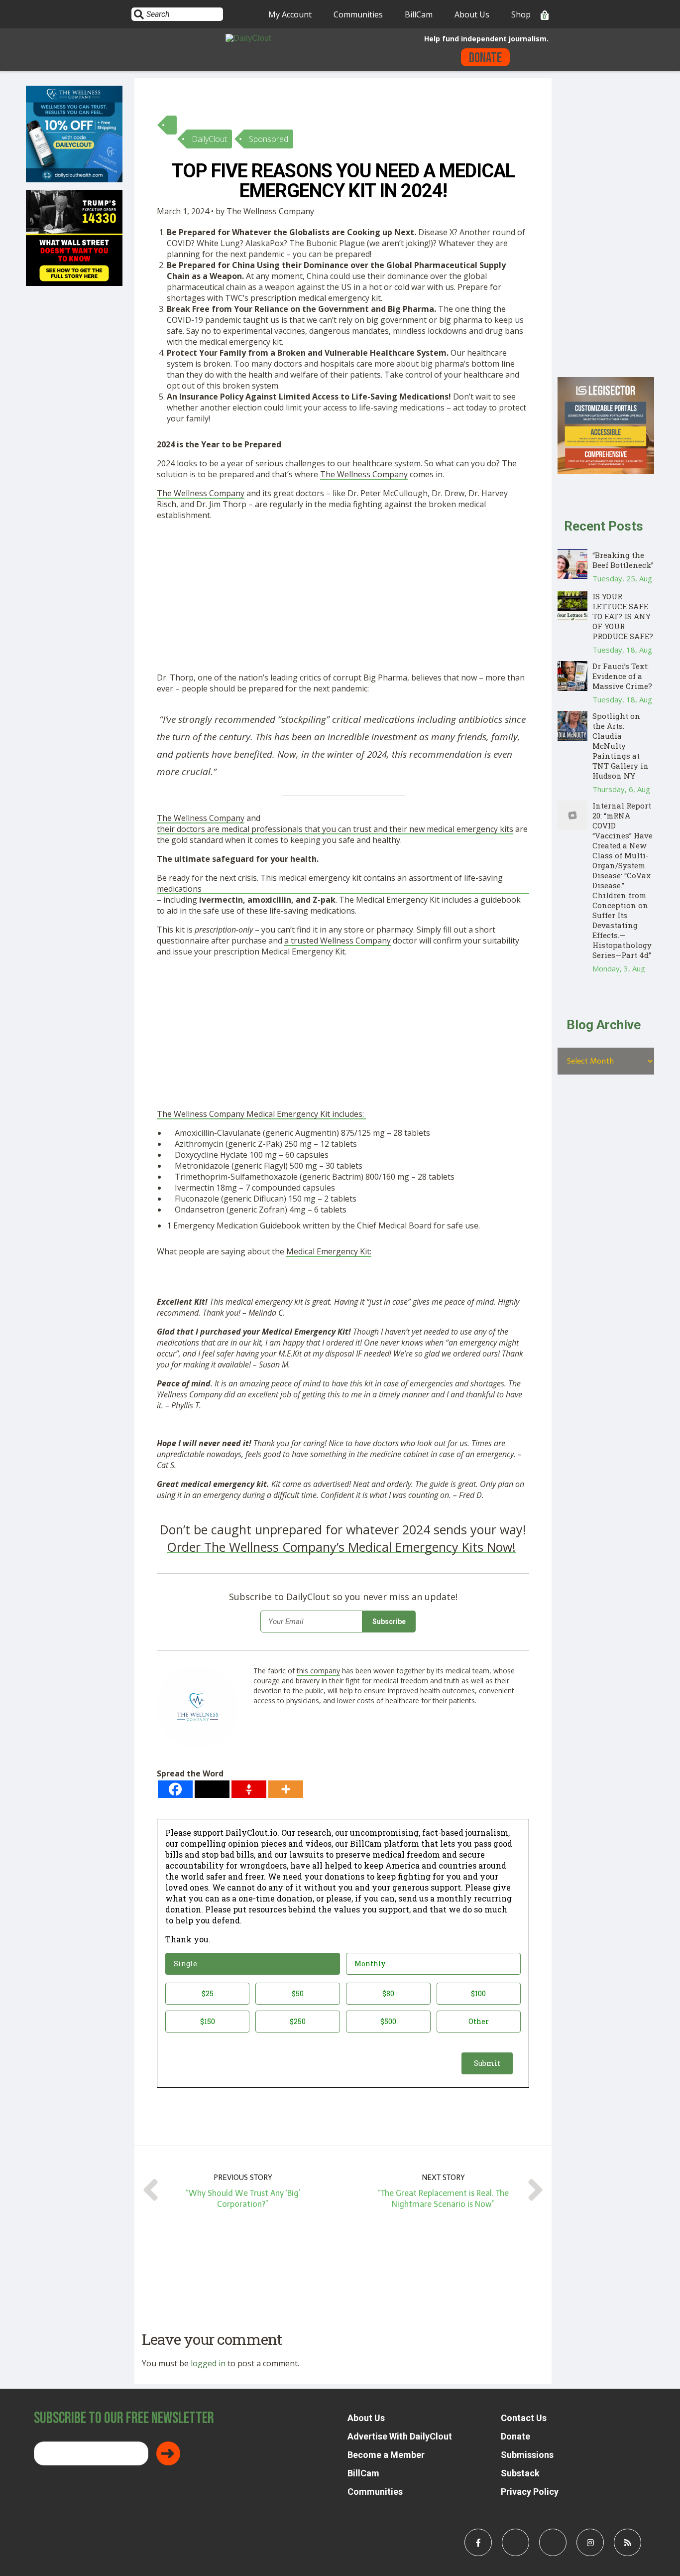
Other (479, 2021)
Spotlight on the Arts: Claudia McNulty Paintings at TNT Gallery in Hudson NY (621, 746)
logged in (208, 2363)
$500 (388, 2021)
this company (318, 1671)
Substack (520, 2473)
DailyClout (209, 139)
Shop (521, 14)
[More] (286, 1789)
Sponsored (269, 139)
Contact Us (524, 2418)
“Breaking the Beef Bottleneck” (623, 560)
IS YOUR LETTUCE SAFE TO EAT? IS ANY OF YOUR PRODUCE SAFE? (623, 616)
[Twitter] (212, 1789)
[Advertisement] (343, 598)
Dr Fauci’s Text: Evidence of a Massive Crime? (622, 676)
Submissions (527, 2455)
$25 (208, 1993)
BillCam (419, 14)
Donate (485, 58)
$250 (298, 2021)
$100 (478, 1993)
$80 (388, 1993)
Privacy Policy (530, 2492)
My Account (290, 14)
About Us (472, 14)
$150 (208, 2021)
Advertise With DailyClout (400, 2436)
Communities (358, 14)
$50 (298, 1993)
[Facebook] (175, 1789)
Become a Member (386, 2455)
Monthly (370, 1964)
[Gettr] (249, 1789)
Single (185, 1964)
